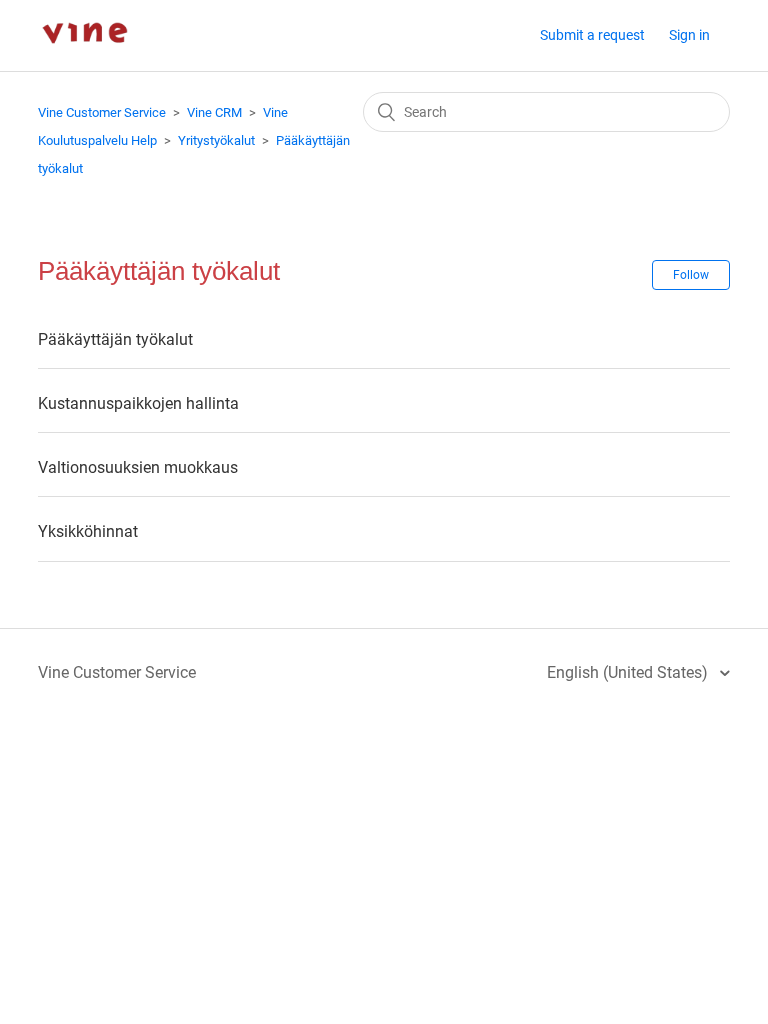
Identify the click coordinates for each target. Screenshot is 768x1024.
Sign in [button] (689, 35)
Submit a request (592, 35)
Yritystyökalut (216, 140)
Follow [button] (691, 275)
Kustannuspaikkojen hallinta (138, 403)
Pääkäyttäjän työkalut (115, 339)
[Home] (84, 60)
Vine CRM (214, 112)
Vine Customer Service (102, 112)
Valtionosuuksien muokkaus (138, 467)
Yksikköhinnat (88, 531)
